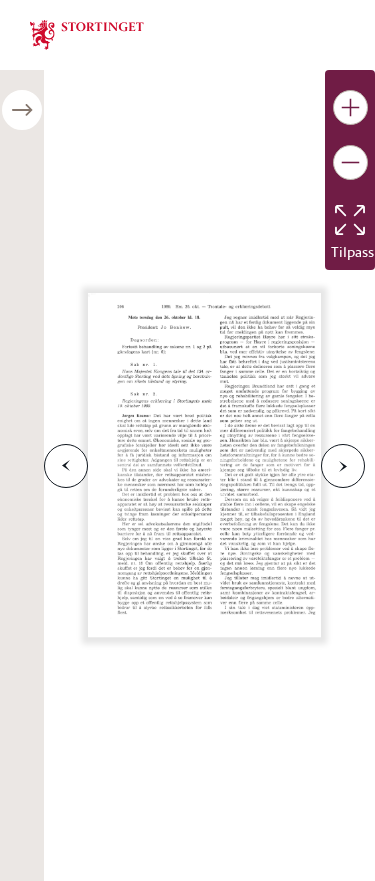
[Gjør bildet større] (350, 107)
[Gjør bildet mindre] (350, 162)
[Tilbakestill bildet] (350, 220)
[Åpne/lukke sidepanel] (22, 110)
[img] (87, 33)
